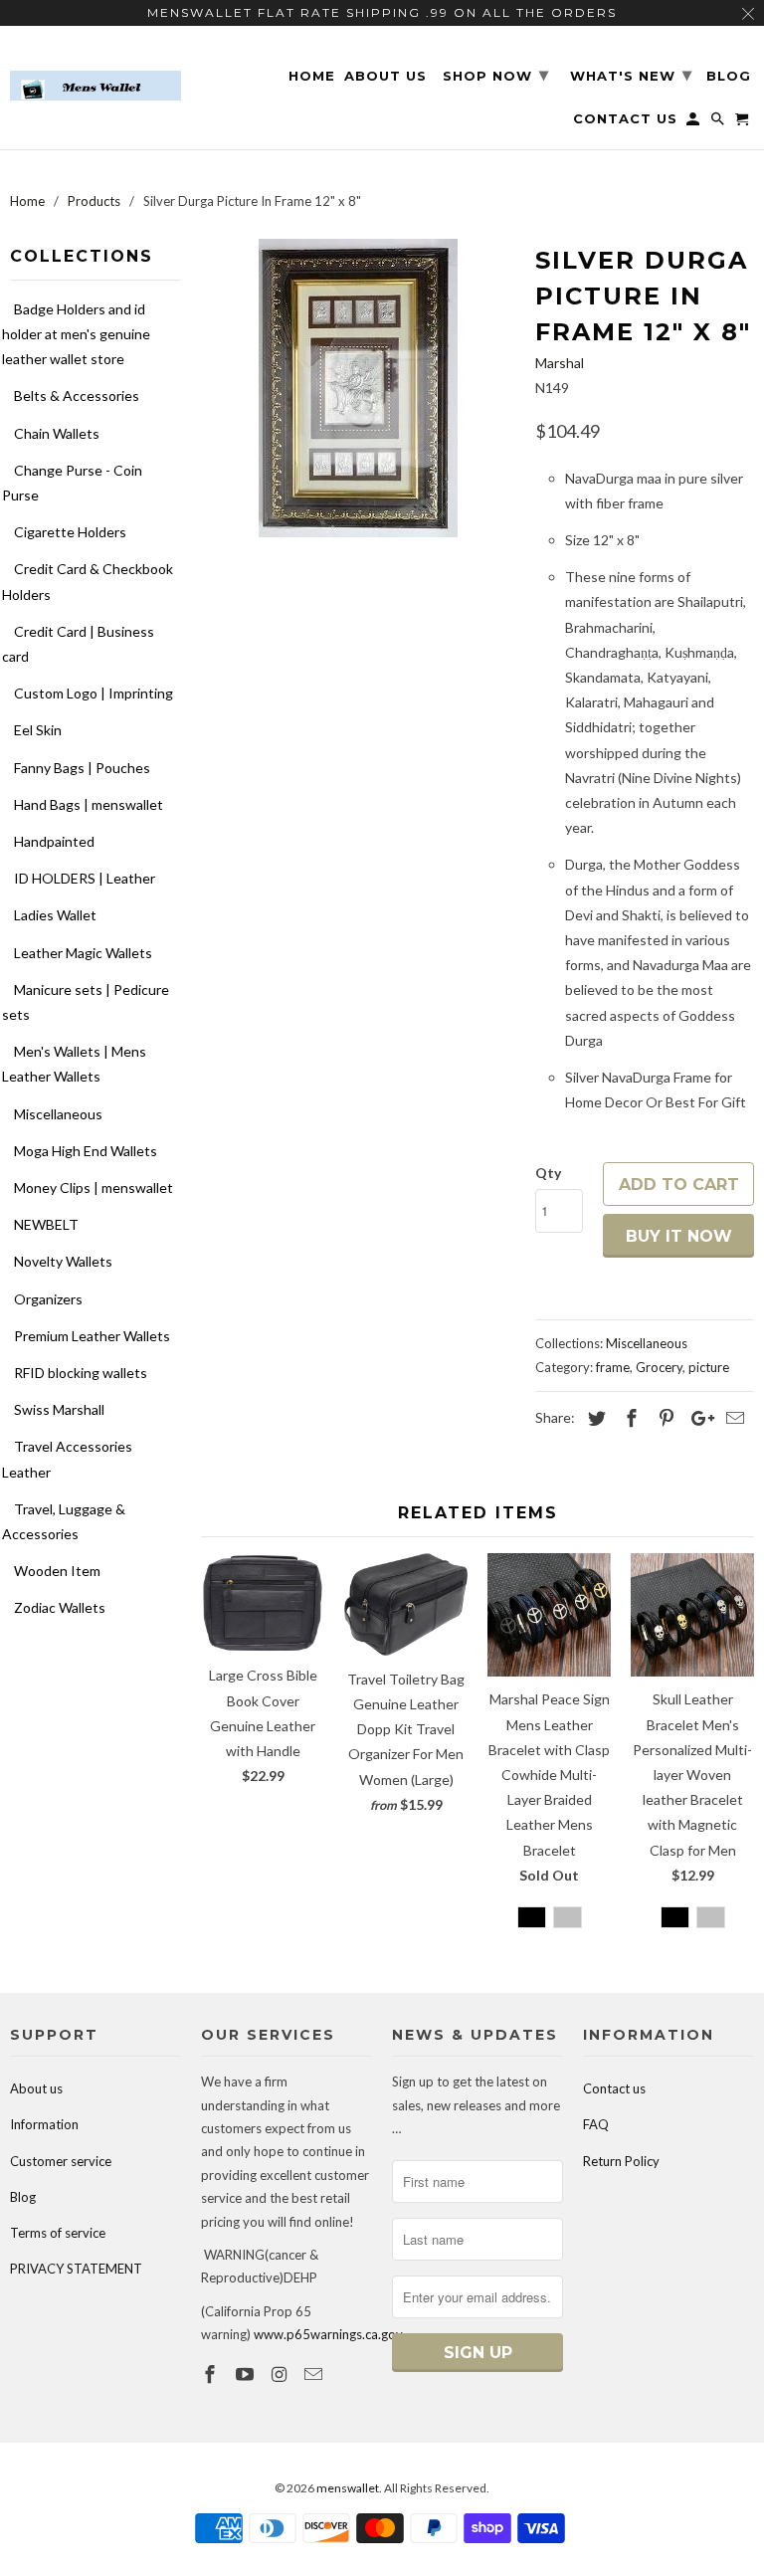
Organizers (48, 1299)
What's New (631, 75)
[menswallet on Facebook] (212, 2374)
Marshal (560, 363)
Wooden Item (57, 1571)
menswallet (348, 2488)
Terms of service (58, 2233)
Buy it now (679, 1236)
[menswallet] (95, 71)
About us (36, 2088)
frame (613, 1367)
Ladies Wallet (55, 915)
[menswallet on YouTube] (247, 2374)
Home (312, 76)
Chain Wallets (57, 433)
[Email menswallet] (315, 2374)
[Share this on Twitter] (594, 1418)
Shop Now (496, 75)
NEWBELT (46, 1224)
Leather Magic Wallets (83, 953)
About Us (385, 76)
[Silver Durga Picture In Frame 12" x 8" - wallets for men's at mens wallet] (358, 388)
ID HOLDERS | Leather (85, 878)
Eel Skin (38, 730)
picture (709, 1367)
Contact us (614, 2088)
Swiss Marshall (59, 1409)
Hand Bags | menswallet (89, 804)
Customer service (61, 2161)
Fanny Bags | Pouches (82, 768)
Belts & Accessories (77, 396)
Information (44, 2124)
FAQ (596, 2124)
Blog (23, 2197)
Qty (548, 1173)
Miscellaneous (58, 1114)
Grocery (659, 1367)
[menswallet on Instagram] (282, 2374)
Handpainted (54, 841)
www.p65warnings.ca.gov (328, 2334)
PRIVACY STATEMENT (76, 2269)
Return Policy (621, 2161)
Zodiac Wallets (60, 1607)
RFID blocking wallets (81, 1373)
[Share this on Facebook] (629, 1418)
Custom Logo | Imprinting (94, 693)
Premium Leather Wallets (92, 1336)
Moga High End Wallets (86, 1151)
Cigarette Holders (70, 532)
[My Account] (694, 123)
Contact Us (625, 119)
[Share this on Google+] (697, 1418)
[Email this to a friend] (732, 1418)
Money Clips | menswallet (94, 1188)
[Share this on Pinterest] (664, 1418)
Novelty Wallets (63, 1261)
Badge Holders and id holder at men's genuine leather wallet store (76, 334)
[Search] (719, 123)
